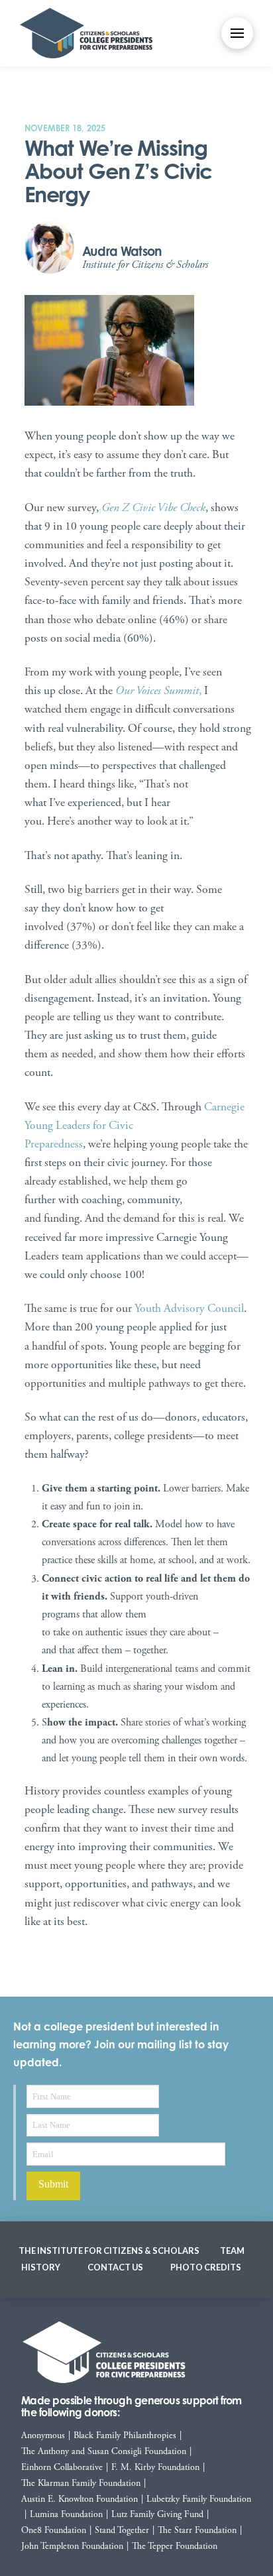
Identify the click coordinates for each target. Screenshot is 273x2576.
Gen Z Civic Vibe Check (153, 508)
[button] (237, 33)
